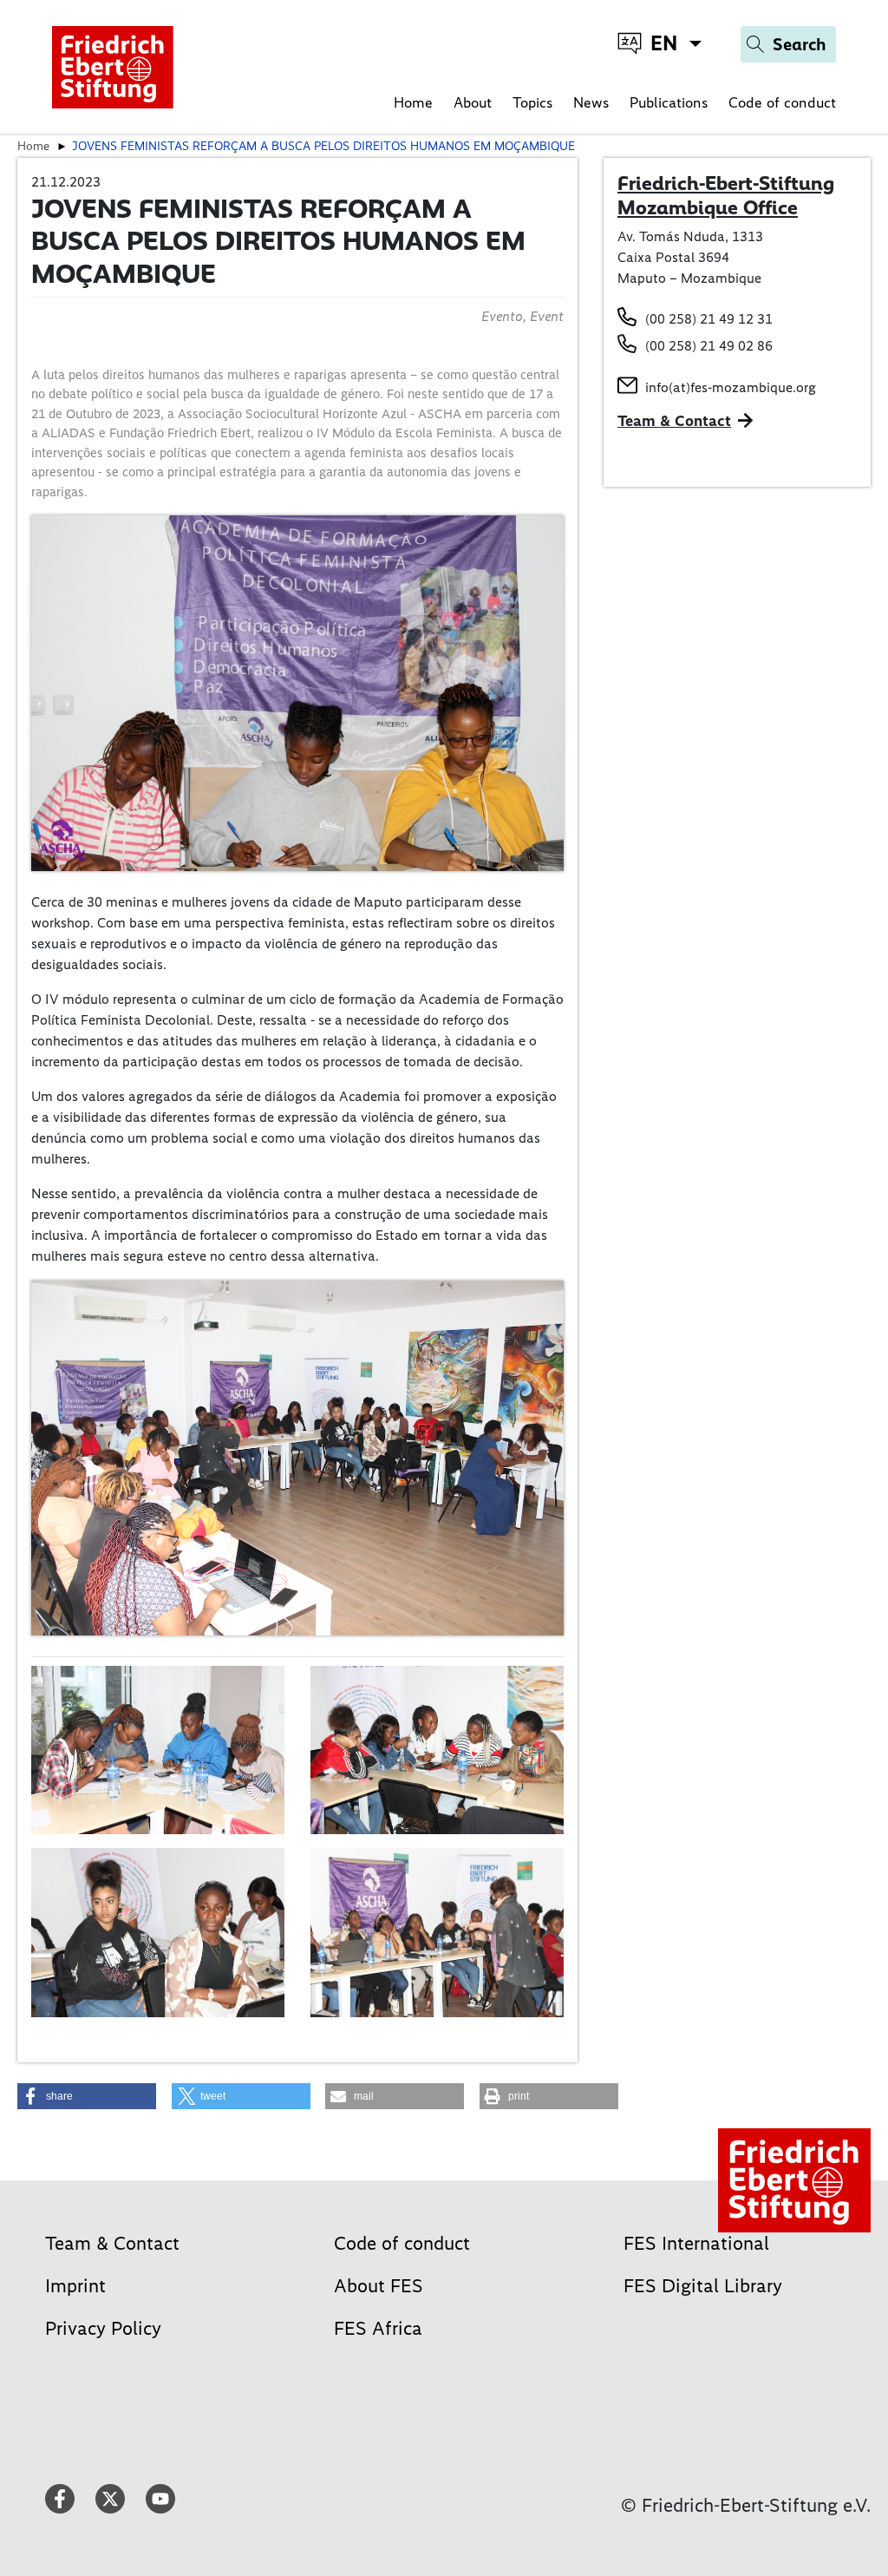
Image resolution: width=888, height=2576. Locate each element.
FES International (696, 2243)
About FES (379, 2286)
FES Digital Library (703, 2286)
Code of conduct (782, 102)
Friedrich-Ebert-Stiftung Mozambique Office (726, 195)
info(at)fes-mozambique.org (731, 387)
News (591, 102)
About (473, 102)
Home (413, 102)
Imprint (75, 2286)
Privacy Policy (103, 2328)
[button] (87, 2096)
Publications (669, 102)
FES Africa (378, 2328)
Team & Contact (674, 421)
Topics (532, 102)
